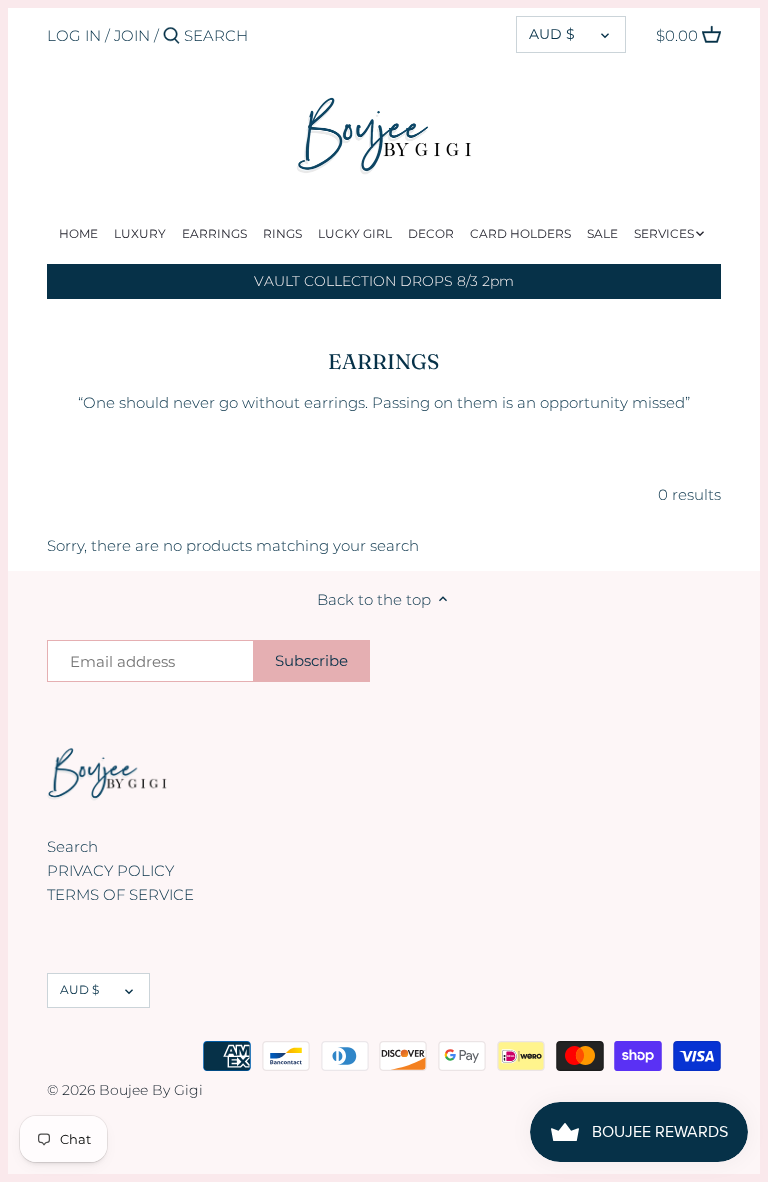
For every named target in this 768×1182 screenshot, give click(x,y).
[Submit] (171, 36)
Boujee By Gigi (151, 1090)
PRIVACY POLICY (110, 870)
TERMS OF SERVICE (120, 894)
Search (72, 846)
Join (132, 35)
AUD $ (552, 34)
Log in (74, 35)
